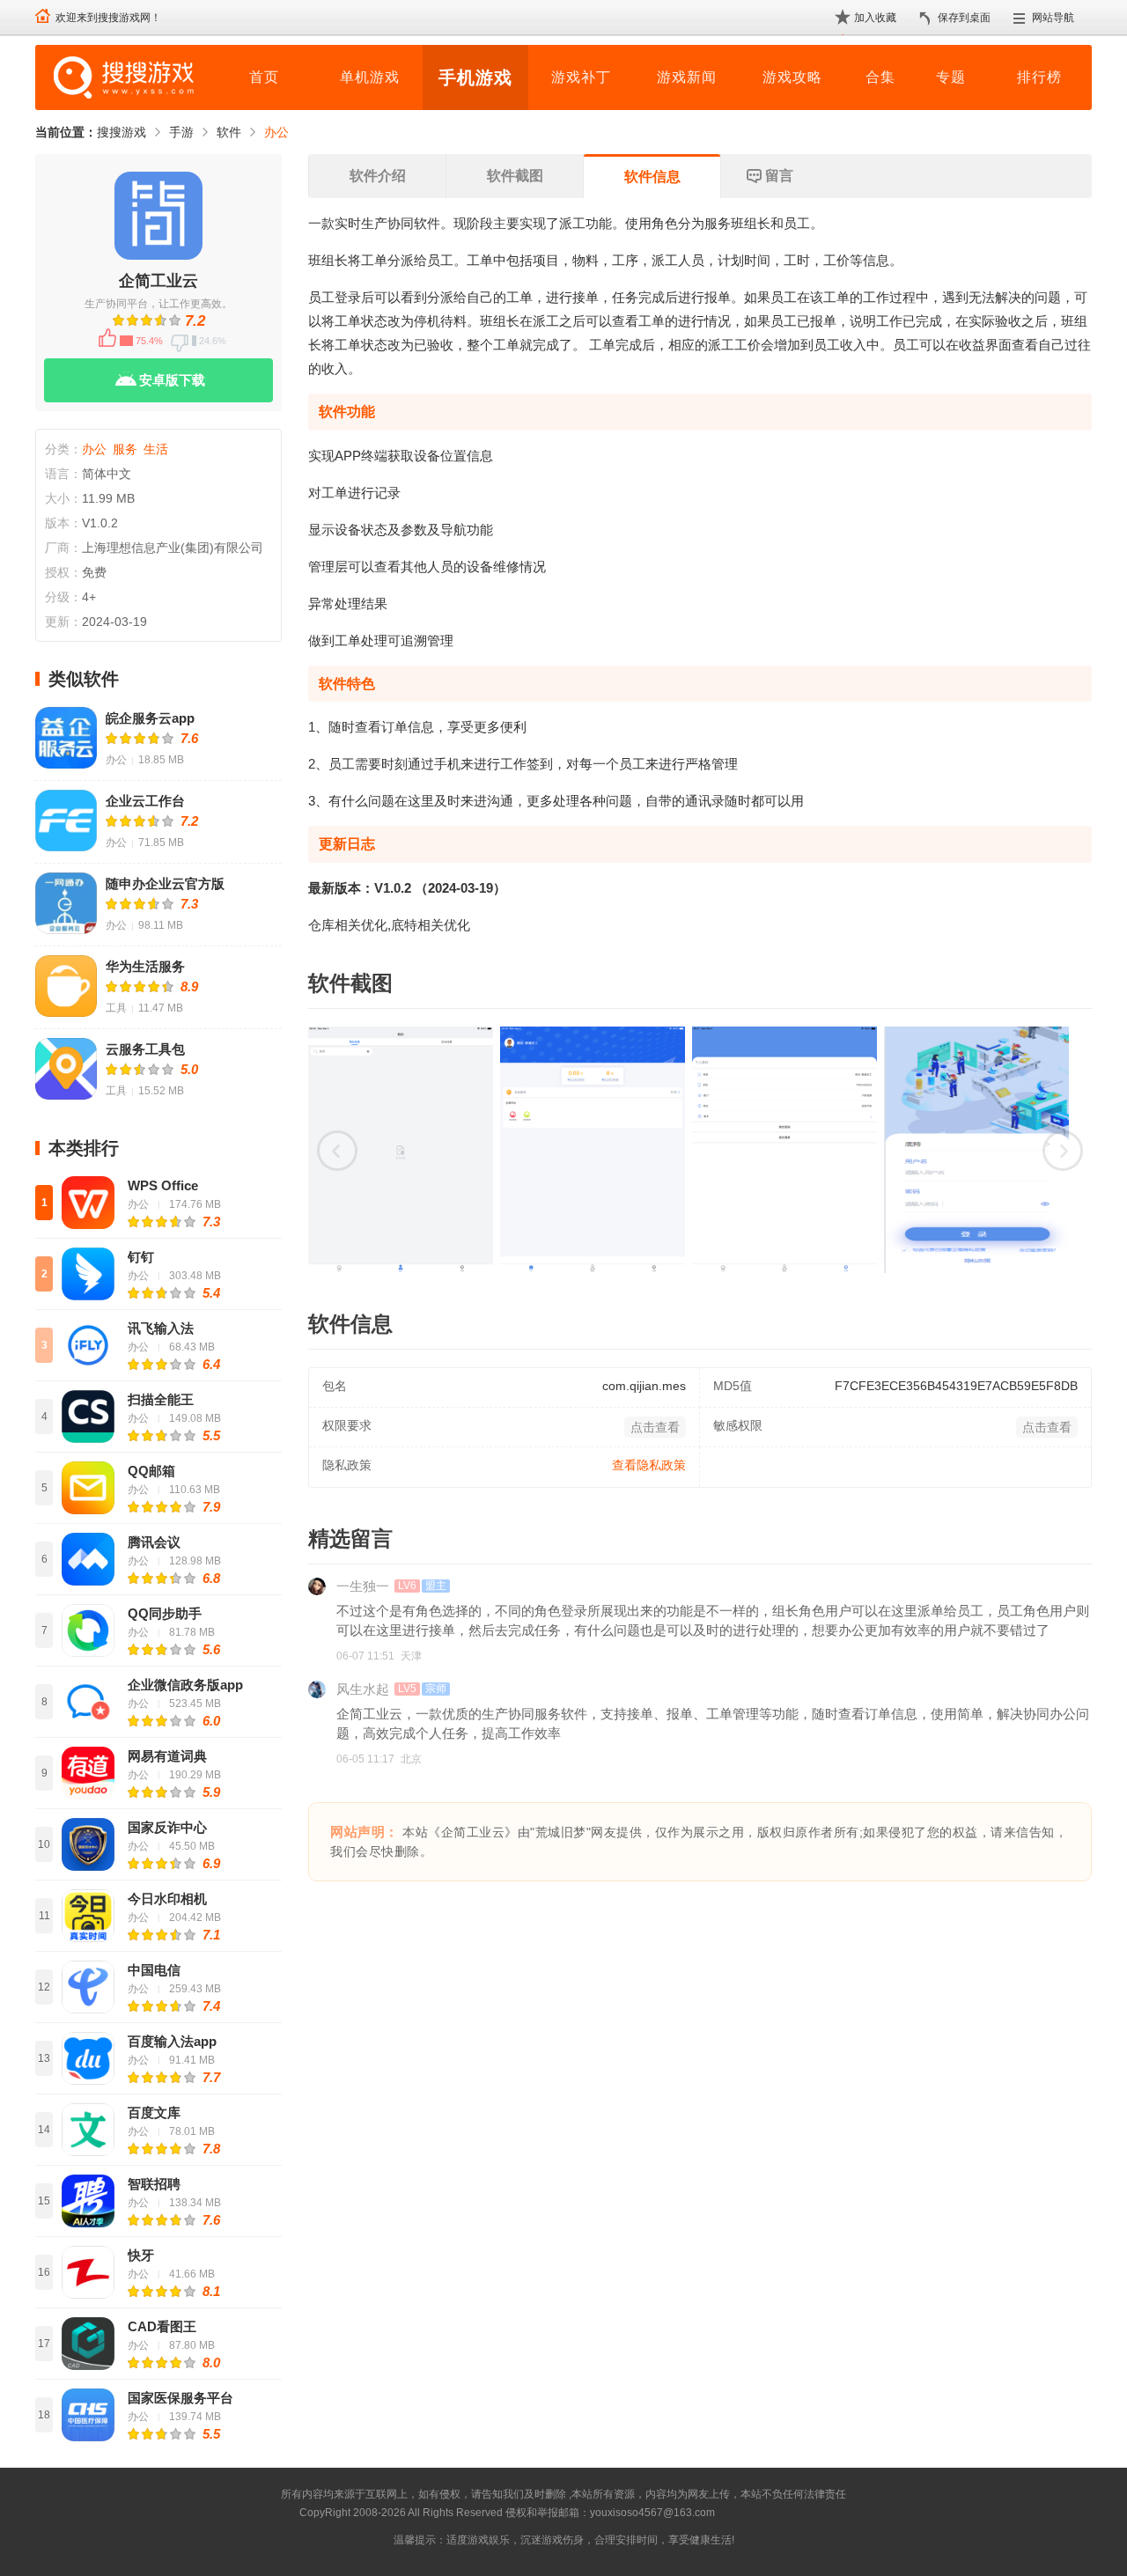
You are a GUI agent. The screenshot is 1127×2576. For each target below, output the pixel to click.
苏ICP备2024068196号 (773, 2513)
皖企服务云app (150, 718)
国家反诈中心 (167, 1827)
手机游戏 (475, 77)
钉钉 (141, 1257)
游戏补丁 (581, 77)
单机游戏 (370, 77)
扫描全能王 (161, 1399)
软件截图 (515, 176)
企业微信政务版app (185, 1685)
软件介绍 (378, 176)
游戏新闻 (687, 77)
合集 (880, 77)
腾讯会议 (154, 1542)
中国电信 (154, 1970)
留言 (779, 176)
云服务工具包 (145, 1049)
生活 (156, 449)
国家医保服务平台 (180, 2398)
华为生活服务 (145, 966)
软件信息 (652, 177)
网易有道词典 (167, 1756)
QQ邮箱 (151, 1471)
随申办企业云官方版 (165, 883)
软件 (229, 132)
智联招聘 (154, 2184)
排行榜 (1039, 77)
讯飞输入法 (161, 1328)
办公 (276, 132)
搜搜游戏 (122, 132)
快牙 (141, 2255)
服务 (125, 449)
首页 (264, 77)
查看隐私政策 (649, 1465)
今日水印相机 (167, 1899)
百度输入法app (172, 2041)
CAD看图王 (162, 2326)
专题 (951, 77)
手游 (181, 132)
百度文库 (154, 2112)
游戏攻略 (792, 77)
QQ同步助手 (165, 1613)
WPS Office (163, 1185)
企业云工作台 (145, 801)
